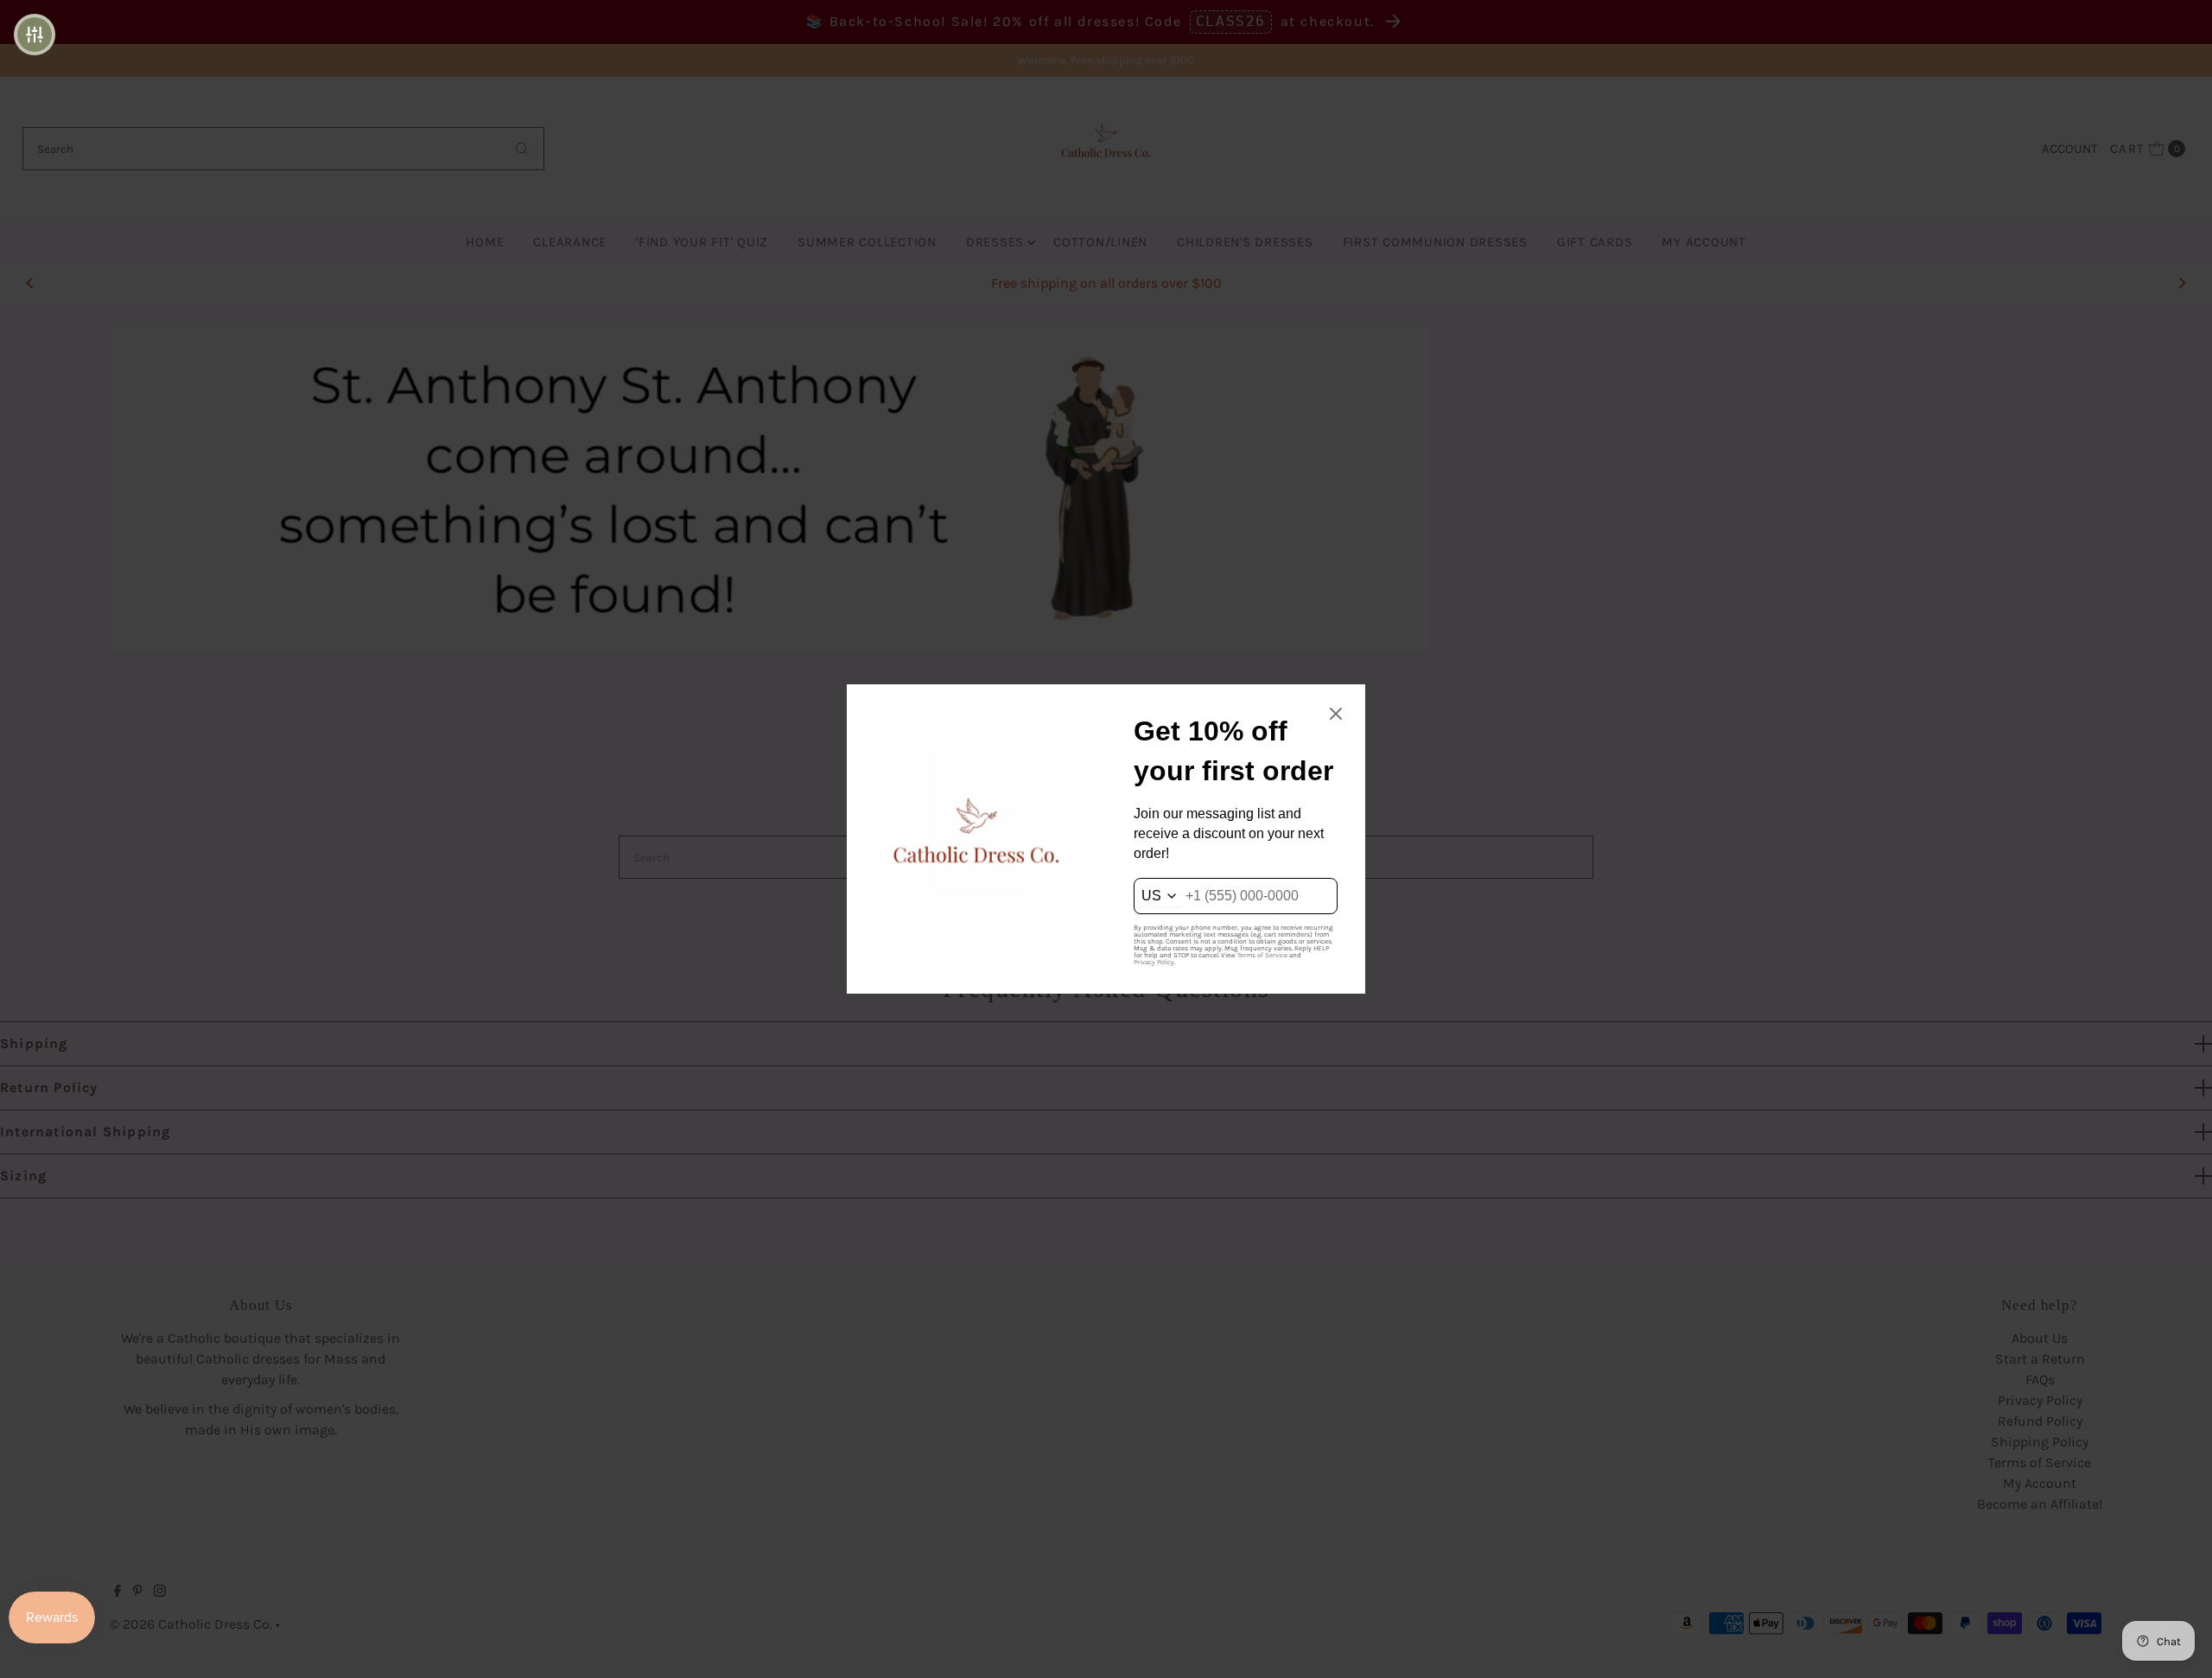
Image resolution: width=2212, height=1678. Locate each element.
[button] (35, 35)
